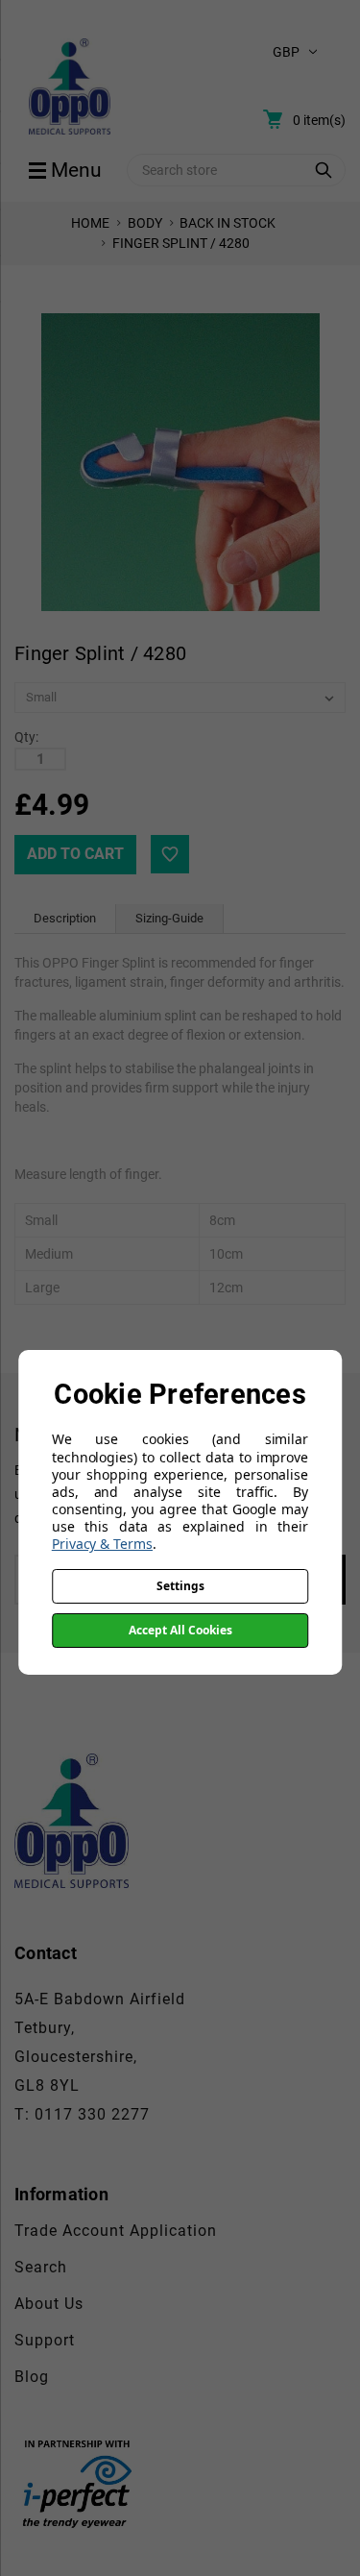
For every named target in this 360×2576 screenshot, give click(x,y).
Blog (32, 2377)
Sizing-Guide (169, 918)
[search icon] (324, 170)
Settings (180, 1586)
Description (65, 918)
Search (41, 2267)
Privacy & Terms (102, 1544)
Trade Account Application (116, 2231)
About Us (49, 2304)
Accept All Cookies (180, 1630)
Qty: (26, 737)
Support (45, 2340)
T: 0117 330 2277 (82, 2114)
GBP (286, 52)
